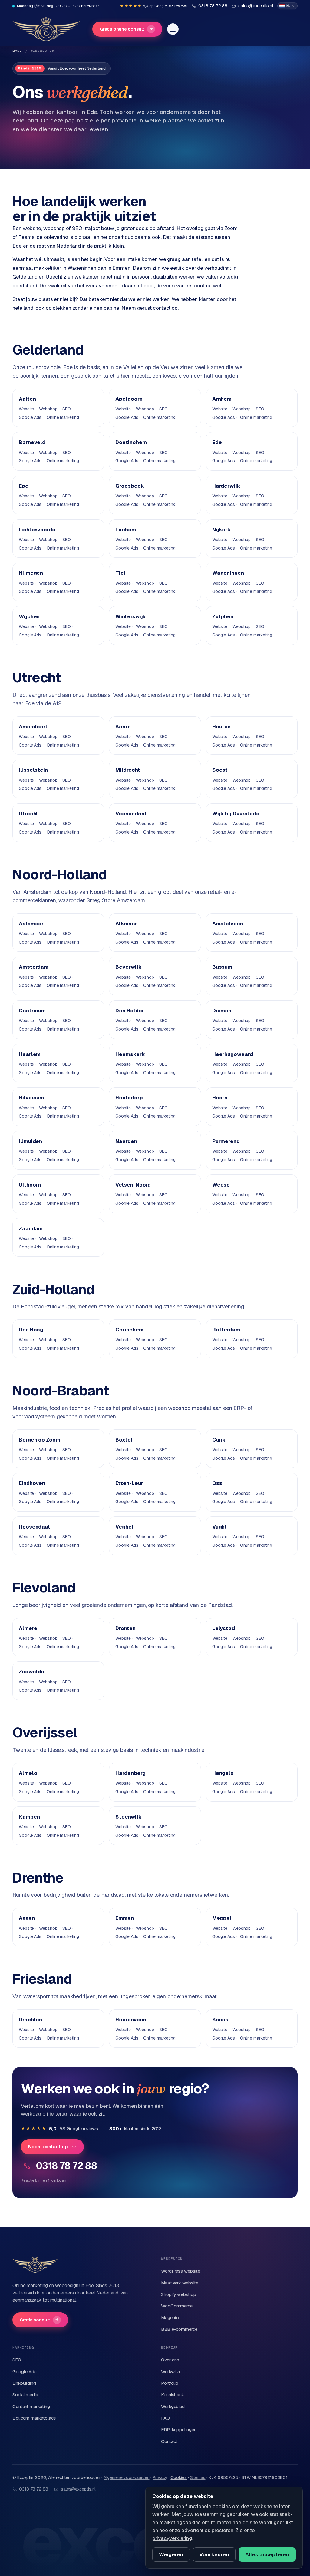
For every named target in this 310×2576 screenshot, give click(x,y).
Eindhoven (32, 1483)
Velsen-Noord (133, 1185)
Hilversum (31, 1098)
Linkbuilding (24, 2383)
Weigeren (171, 2554)
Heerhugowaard (233, 1054)
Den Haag (31, 1330)
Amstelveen (228, 924)
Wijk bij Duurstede (236, 814)
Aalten (27, 399)
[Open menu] (173, 29)
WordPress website (181, 2271)
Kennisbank (173, 2395)
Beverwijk (128, 967)
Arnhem (222, 399)
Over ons (170, 2360)
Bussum (222, 967)
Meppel (222, 1918)
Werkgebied (173, 2406)
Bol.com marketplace (34, 2418)
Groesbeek (130, 486)
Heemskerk (130, 1054)
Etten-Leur (129, 1483)
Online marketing (63, 417)
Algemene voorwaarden (126, 2477)
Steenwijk (128, 1817)
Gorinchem (129, 1330)
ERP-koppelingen (179, 2429)
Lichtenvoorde (37, 530)
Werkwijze (171, 2372)
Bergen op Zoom (40, 1440)
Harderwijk (226, 486)
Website (26, 409)
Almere (28, 1628)
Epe (24, 486)
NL (288, 6)
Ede (217, 442)
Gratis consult (39, 2320)
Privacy (160, 2477)
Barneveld (32, 442)
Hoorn (220, 1098)
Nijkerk (221, 530)
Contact (169, 2441)
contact (162, 308)
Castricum (32, 1011)
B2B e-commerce (179, 2329)
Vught (220, 1527)
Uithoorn (30, 1185)
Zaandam (31, 1228)
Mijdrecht (128, 770)
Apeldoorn (129, 399)
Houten (222, 727)
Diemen (222, 1011)
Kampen (29, 1817)
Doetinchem (131, 442)
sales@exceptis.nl (78, 2489)
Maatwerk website (180, 2283)
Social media (25, 2395)
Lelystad (224, 1628)
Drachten (30, 2020)
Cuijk (219, 1440)
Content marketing (31, 2406)
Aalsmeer (31, 924)
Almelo (28, 1773)
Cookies (179, 2477)
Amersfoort (33, 727)
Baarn (123, 727)
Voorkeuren (214, 2554)
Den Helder (130, 1011)
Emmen (125, 1918)
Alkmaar (126, 924)
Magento (170, 2318)
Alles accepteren (267, 2554)
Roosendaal (34, 1527)
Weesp (221, 1185)
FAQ (165, 2418)
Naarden (126, 1141)
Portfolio (170, 2383)
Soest (220, 770)
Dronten (125, 1628)
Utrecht (28, 814)
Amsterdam (34, 967)
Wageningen (228, 573)
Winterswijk (131, 616)
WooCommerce (177, 2306)
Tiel (120, 573)
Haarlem (30, 1054)
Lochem (126, 530)
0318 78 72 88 (66, 2166)
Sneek (221, 2020)
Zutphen (223, 616)
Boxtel (124, 1440)
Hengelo (223, 1773)
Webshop (48, 409)
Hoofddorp (129, 1098)
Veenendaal (131, 814)
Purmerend (226, 1141)
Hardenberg (130, 1773)
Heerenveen (131, 2020)
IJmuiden (30, 1141)
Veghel (124, 1527)
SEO (67, 409)
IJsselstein (33, 770)
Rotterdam (226, 1330)
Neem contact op (48, 2147)
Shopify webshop (179, 2294)
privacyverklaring (172, 2538)
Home (17, 51)
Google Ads (30, 417)
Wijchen (29, 616)
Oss (217, 1483)
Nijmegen (31, 573)
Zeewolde (31, 1672)
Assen (27, 1918)
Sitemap (198, 2477)
